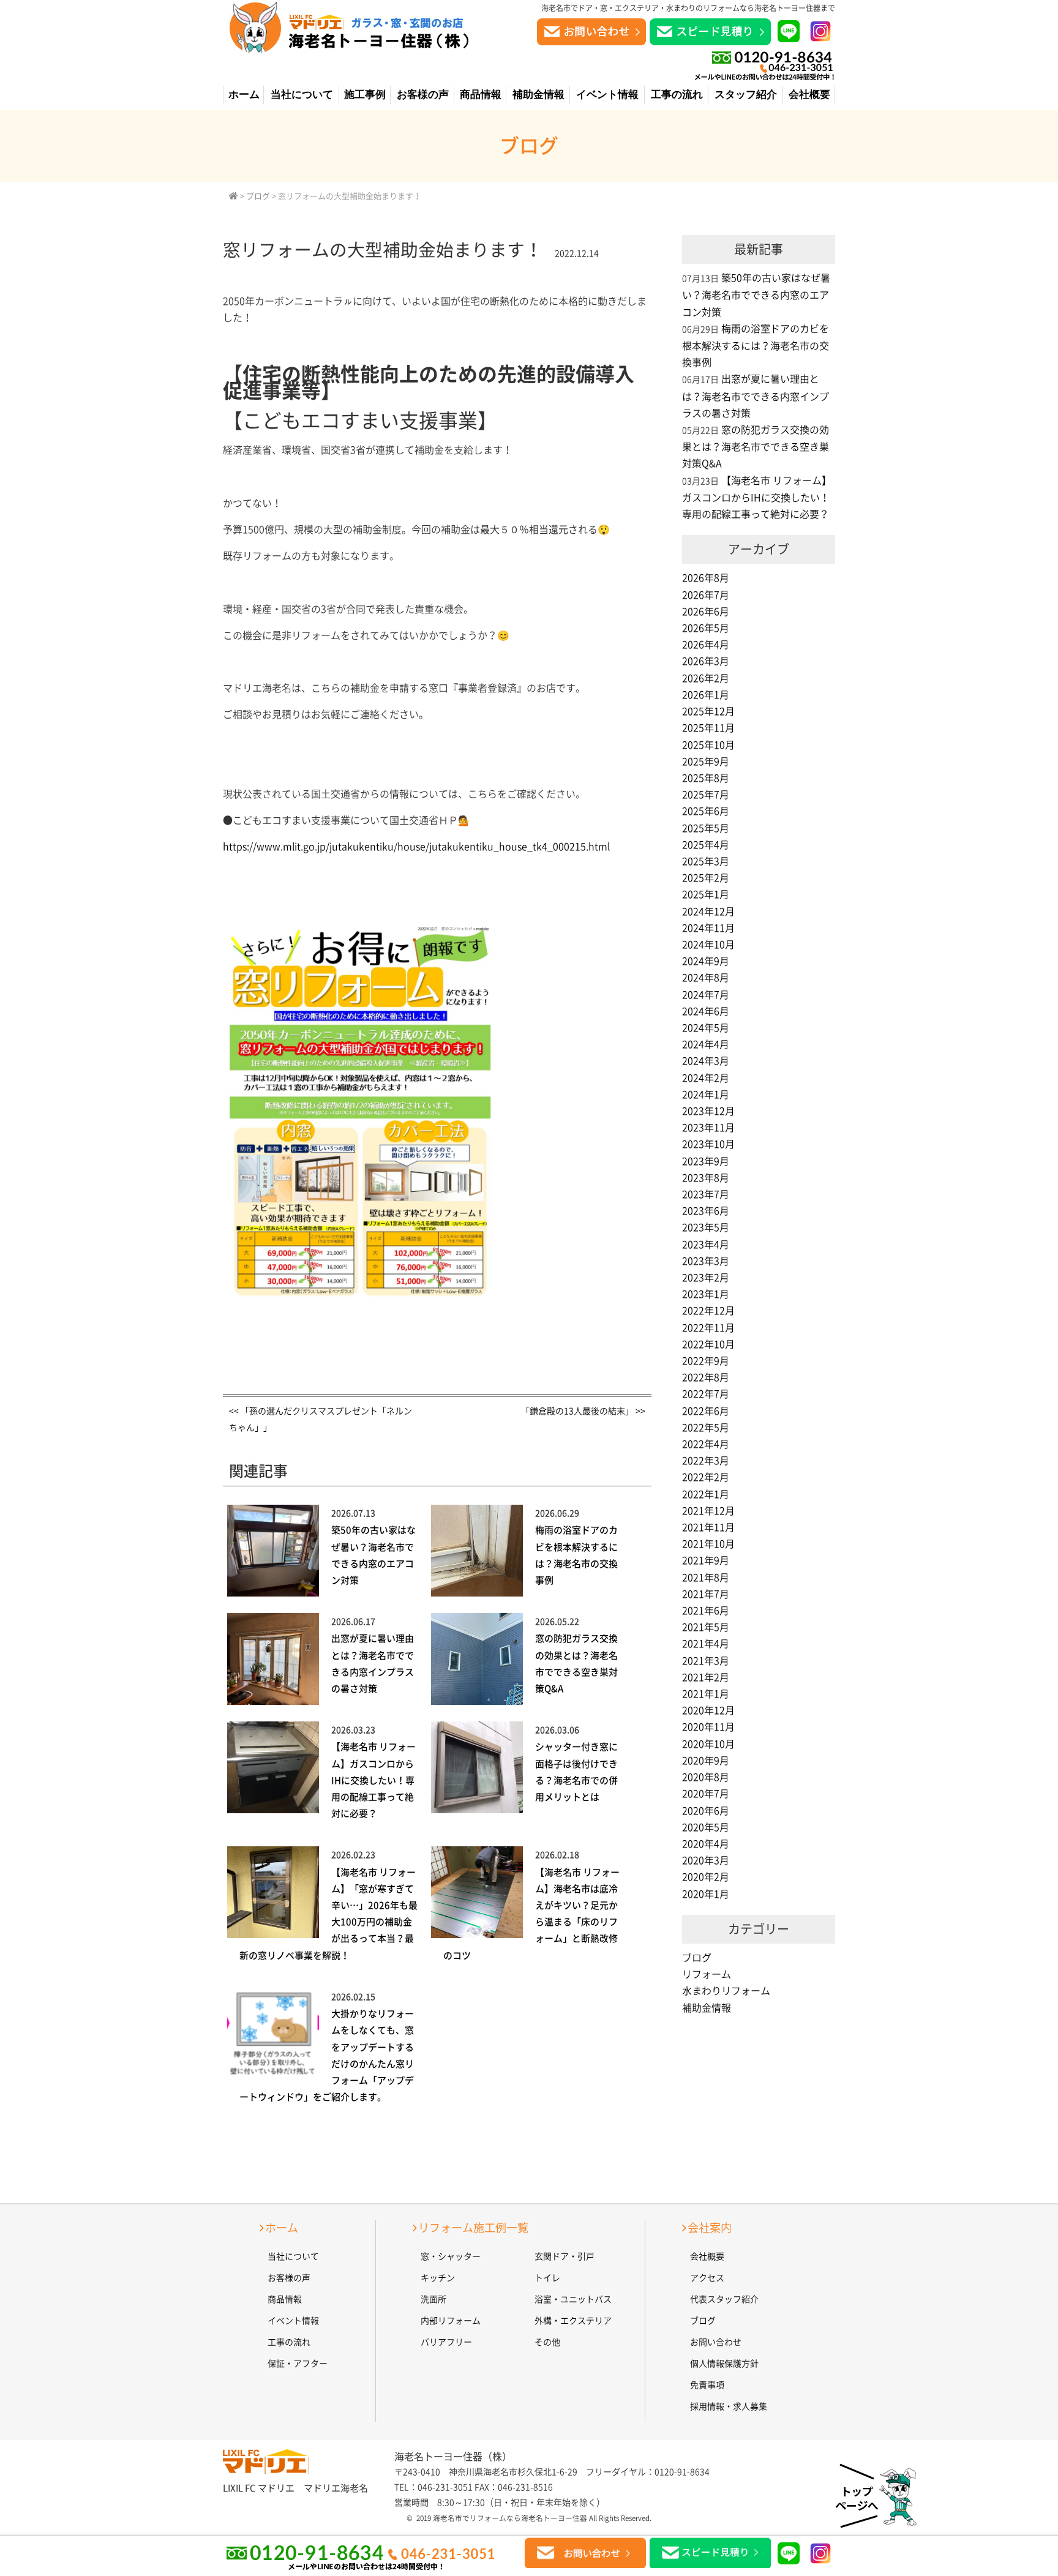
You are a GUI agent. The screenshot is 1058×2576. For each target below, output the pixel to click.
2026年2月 (706, 678)
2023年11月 (708, 1128)
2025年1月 (706, 894)
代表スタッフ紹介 (724, 2299)
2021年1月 (706, 1694)
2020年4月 (706, 1844)
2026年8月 (706, 578)
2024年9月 (706, 961)
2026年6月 (706, 612)
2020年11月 (708, 1727)
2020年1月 (706, 1894)
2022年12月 (708, 1311)
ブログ (697, 1958)
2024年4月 (706, 1044)
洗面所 (433, 2299)
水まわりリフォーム (726, 1991)
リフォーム (707, 1974)
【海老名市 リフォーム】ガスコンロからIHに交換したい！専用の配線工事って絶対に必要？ (373, 1780)
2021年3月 (706, 1661)
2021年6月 (706, 1611)
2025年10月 (708, 745)
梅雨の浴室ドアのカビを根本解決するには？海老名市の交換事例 (756, 346)
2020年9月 (706, 1761)
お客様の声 (423, 95)
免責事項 (707, 2385)
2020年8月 (706, 1777)
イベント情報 (607, 95)
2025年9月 (706, 762)
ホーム (244, 95)
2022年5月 (706, 1428)
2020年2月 (706, 1877)
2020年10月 (708, 1744)
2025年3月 (706, 861)
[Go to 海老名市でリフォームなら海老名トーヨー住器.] (234, 196)
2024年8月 (706, 978)
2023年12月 (708, 1111)
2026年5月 (706, 628)
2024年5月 (706, 1028)
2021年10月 (708, 1544)
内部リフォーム (451, 2321)
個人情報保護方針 (724, 2364)
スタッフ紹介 (746, 95)
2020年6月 (706, 1811)
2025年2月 (706, 878)
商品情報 (481, 95)
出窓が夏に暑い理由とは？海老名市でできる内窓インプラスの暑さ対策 (756, 396)
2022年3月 (706, 1461)
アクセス (707, 2278)
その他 (547, 2342)
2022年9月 (706, 1361)
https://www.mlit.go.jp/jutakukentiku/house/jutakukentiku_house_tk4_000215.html (416, 847)
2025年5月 (706, 828)
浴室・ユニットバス (573, 2299)
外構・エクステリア (573, 2321)
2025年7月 (706, 795)
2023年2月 (706, 1278)
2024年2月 (706, 1078)
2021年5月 (706, 1627)
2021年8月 (706, 1578)
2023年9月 (706, 1161)
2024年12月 (708, 912)
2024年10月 (708, 945)
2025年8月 (706, 778)
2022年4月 (706, 1444)
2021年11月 (708, 1527)
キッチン (438, 2278)
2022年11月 (708, 1328)
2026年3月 (706, 661)
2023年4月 (706, 1245)
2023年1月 (706, 1294)
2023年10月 (708, 1144)
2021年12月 (708, 1511)
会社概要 (809, 95)
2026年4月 (706, 645)
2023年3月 (706, 1261)
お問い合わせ (716, 2342)
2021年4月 (706, 1644)
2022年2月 (706, 1477)
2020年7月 (706, 1794)
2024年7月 (706, 995)
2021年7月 (706, 1594)
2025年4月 (706, 845)
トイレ (547, 2278)
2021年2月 (706, 1677)
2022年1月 (706, 1494)
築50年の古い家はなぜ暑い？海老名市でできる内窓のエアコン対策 (756, 295)
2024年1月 (706, 1095)
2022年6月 (706, 1411)
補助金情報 (538, 95)
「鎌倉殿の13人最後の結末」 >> (583, 1411)
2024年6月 (706, 1011)
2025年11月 (708, 728)
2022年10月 (708, 1344)
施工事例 (365, 95)
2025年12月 (708, 711)
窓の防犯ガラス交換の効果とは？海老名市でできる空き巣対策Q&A (756, 447)
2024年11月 (708, 928)
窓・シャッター (451, 2256)
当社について (302, 95)
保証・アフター (298, 2364)
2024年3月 (706, 1061)
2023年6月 (706, 1211)
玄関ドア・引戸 (565, 2256)
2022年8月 (706, 1377)
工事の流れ (677, 95)
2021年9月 (706, 1560)
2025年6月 (706, 811)
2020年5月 (706, 1827)
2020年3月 (706, 1860)
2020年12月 (708, 1710)
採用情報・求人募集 (729, 2406)
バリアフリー (446, 2342)
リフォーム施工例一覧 (473, 2228)
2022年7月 (706, 1394)
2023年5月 (706, 1227)
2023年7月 (706, 1194)
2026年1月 (706, 695)
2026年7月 (706, 595)
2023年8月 (706, 1178)
